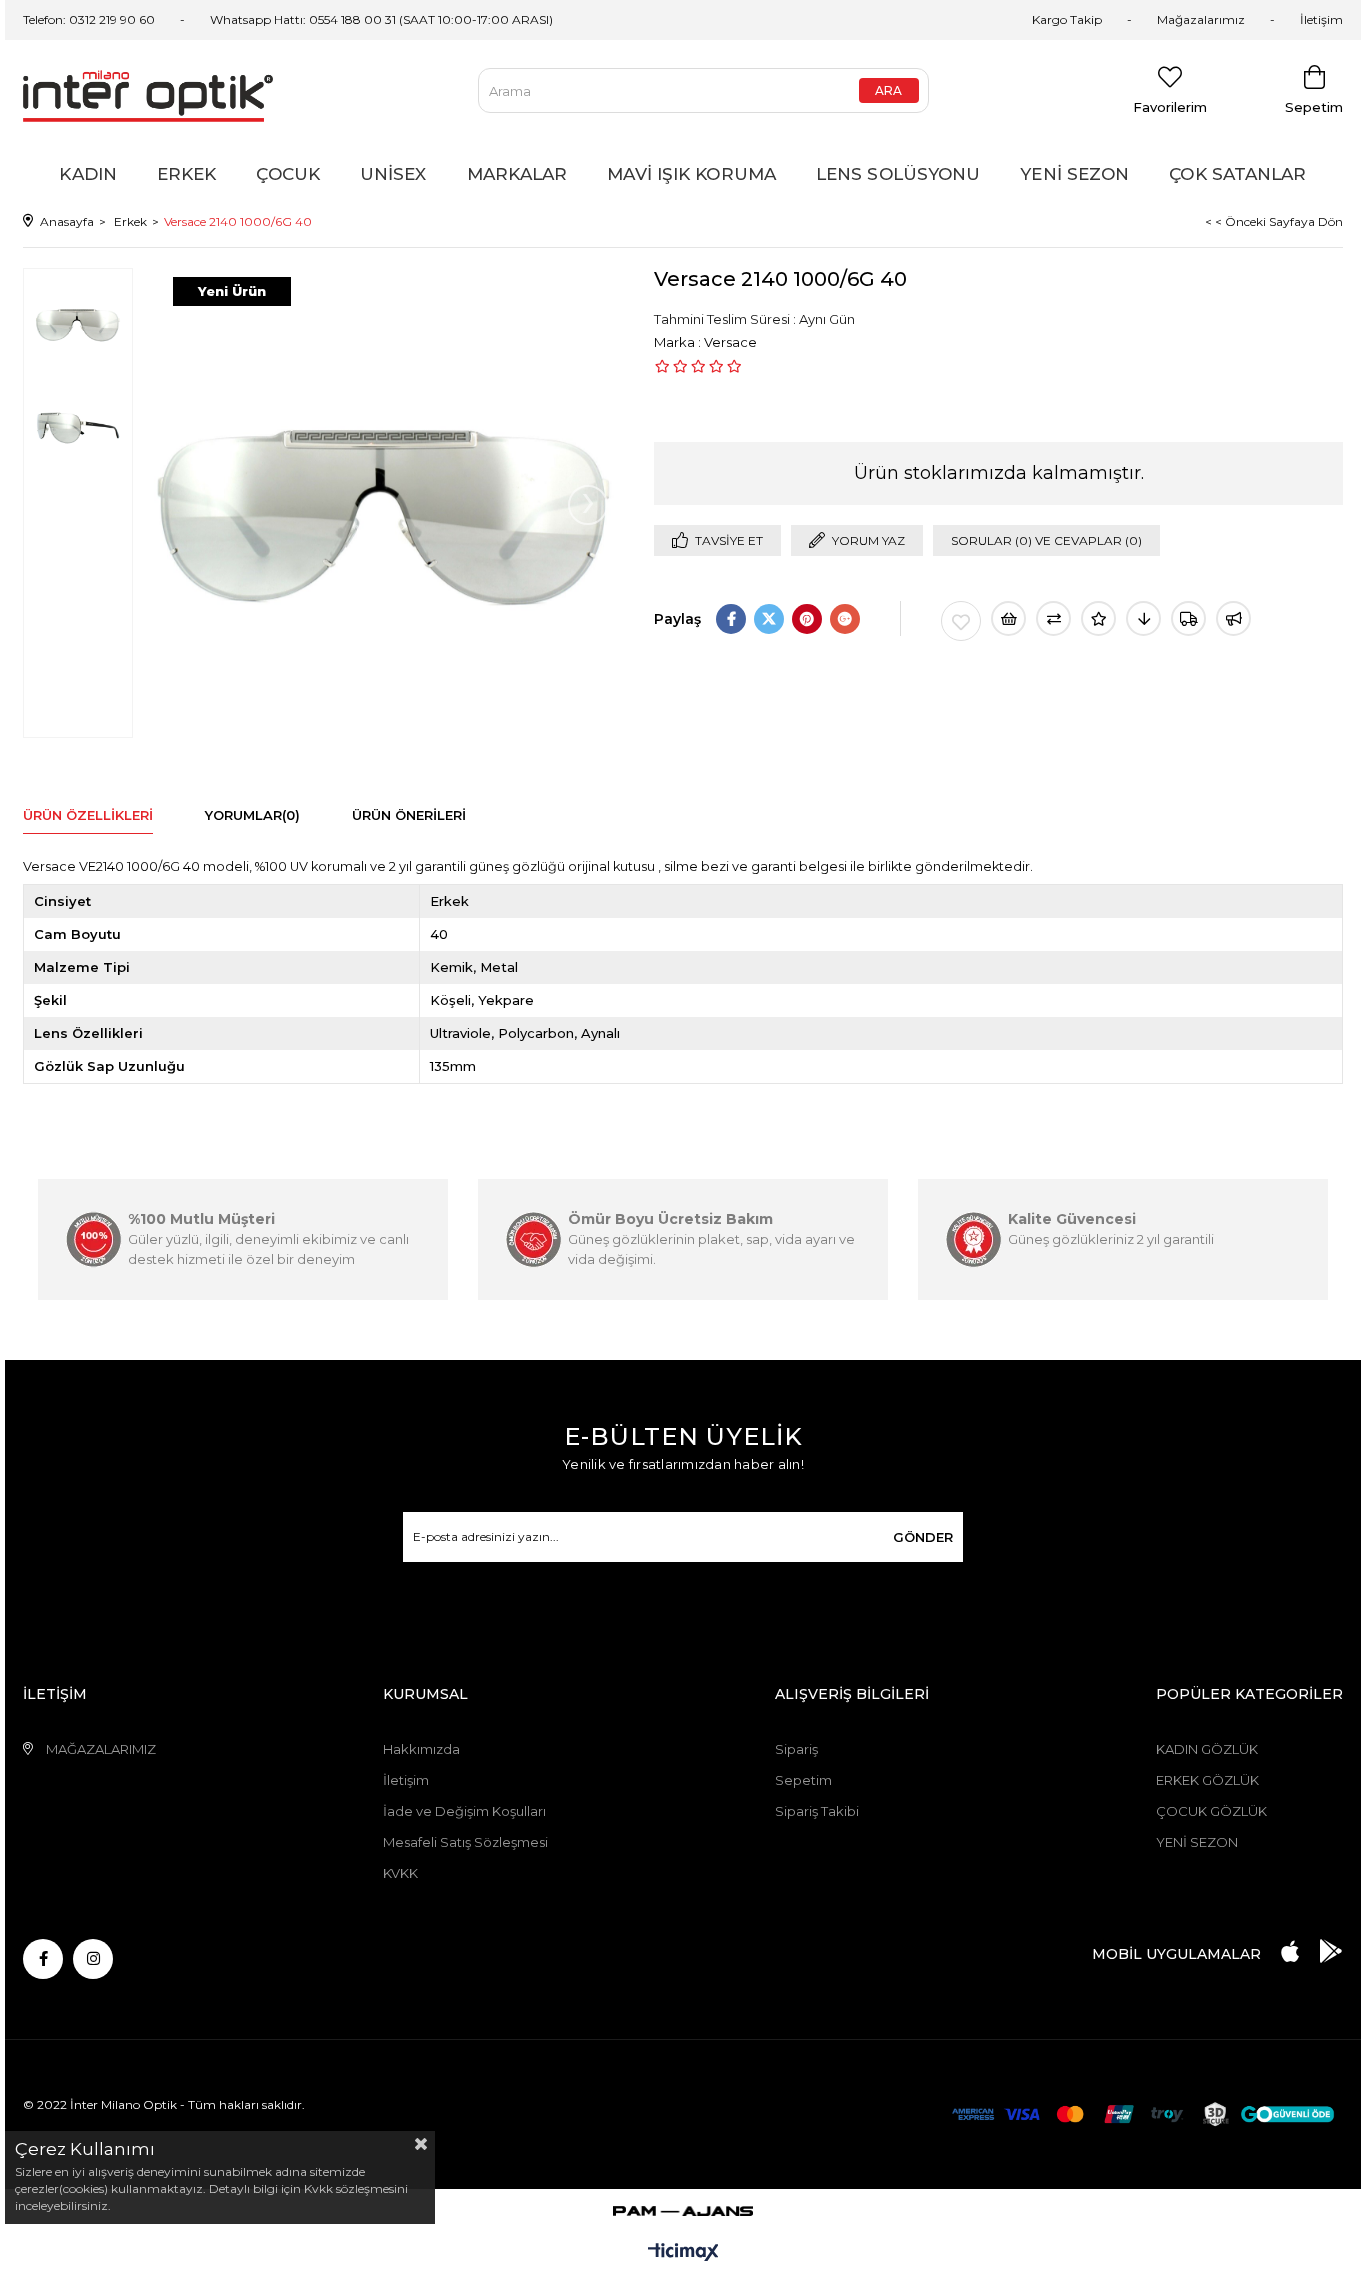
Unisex (393, 174)
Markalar (517, 174)
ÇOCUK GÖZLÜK (1211, 1811)
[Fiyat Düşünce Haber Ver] (1143, 618)
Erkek (187, 174)
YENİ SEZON (1197, 1842)
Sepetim (803, 1780)
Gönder (923, 1537)
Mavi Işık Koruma (691, 174)
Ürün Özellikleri (88, 815)
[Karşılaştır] (1053, 618)
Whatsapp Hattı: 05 (267, 19)
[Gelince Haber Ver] (1233, 618)
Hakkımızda (421, 1749)
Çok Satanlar (1237, 174)
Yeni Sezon (1074, 174)
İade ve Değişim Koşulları (464, 1811)
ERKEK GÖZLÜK (1207, 1780)
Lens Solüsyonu (898, 174)
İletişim (1321, 19)
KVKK (400, 1873)
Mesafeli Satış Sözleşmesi (465, 1842)
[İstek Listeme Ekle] (1008, 618)
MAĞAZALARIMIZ (101, 1749)
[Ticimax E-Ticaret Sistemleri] (683, 2253)
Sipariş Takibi (817, 1811)
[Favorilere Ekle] (961, 621)
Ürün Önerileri (409, 815)
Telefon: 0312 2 (64, 19)
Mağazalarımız (1201, 19)
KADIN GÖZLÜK (1207, 1749)
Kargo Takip (1067, 19)
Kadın (88, 174)
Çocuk (288, 174)
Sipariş (796, 1749)
